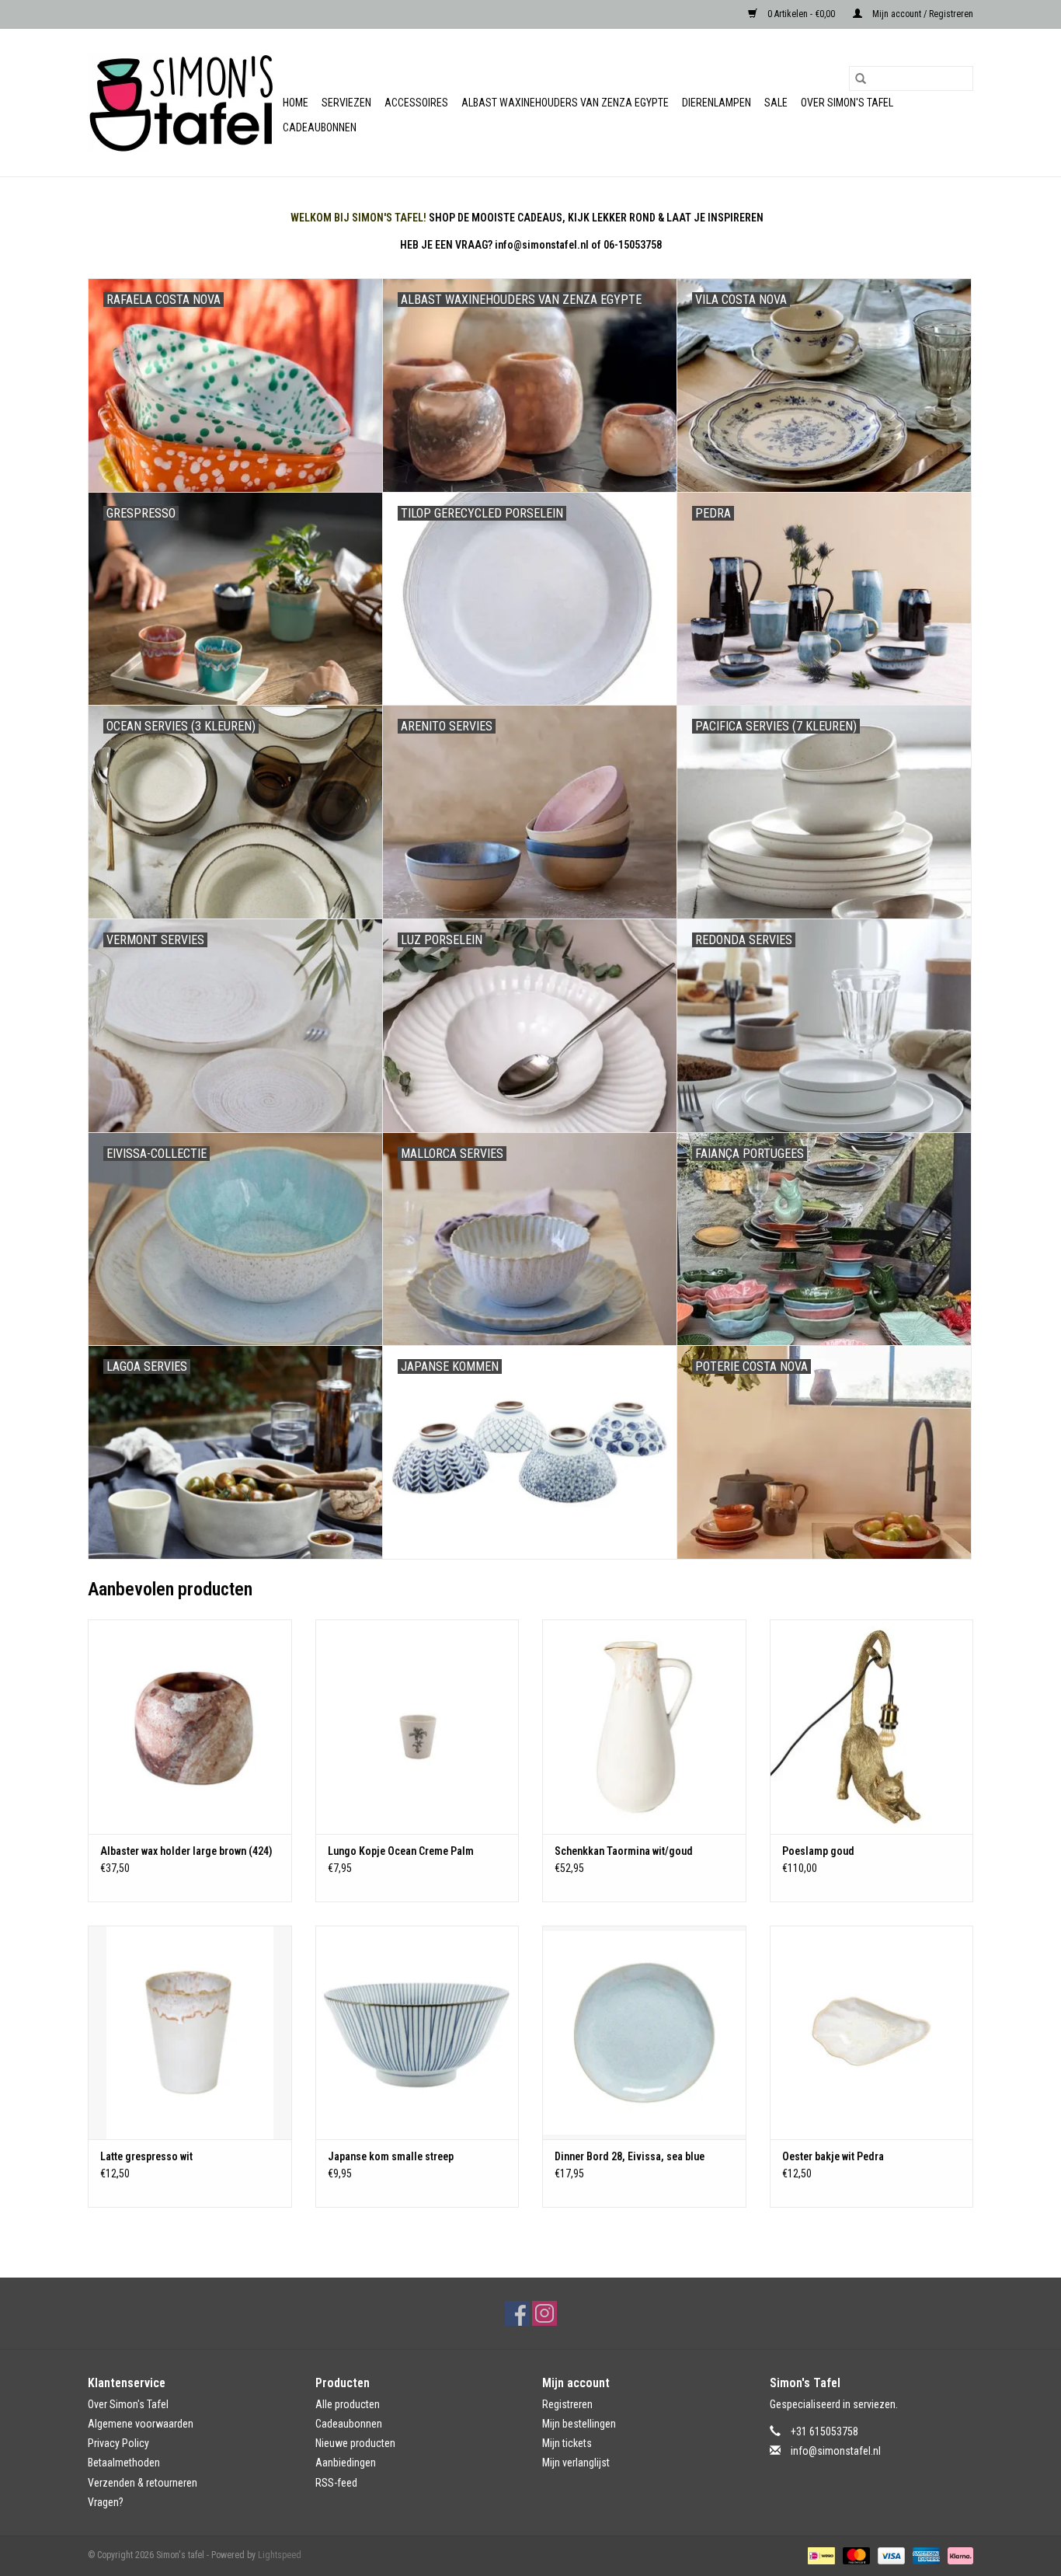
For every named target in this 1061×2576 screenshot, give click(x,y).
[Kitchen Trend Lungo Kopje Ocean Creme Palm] (417, 1726)
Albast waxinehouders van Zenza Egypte (565, 103)
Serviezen (346, 103)
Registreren (567, 2404)
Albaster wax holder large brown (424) (186, 1851)
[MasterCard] (855, 2555)
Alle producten (348, 2404)
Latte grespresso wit (146, 2156)
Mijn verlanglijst (576, 2463)
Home (296, 103)
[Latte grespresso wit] (190, 2032)
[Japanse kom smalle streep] (417, 2032)
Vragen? (106, 2502)
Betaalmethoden (124, 2463)
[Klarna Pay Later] (958, 2555)
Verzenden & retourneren (143, 2483)
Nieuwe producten (355, 2443)
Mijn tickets (567, 2443)
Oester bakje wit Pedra (833, 2156)
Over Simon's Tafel (847, 103)
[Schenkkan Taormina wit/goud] (644, 1726)
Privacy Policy (118, 2443)
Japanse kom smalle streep (391, 2156)
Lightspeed (280, 2555)
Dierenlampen (717, 103)
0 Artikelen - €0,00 (801, 14)
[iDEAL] (819, 2555)
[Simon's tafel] (183, 103)
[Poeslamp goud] (872, 1726)
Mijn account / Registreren (922, 14)
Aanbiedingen (346, 2463)
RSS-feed (336, 2483)
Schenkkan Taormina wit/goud (624, 1851)
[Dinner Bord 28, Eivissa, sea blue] (644, 2032)
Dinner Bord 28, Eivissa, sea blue (630, 2156)
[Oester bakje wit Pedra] (872, 2032)
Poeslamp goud (818, 1851)
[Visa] (890, 2555)
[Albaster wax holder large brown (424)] (190, 1726)
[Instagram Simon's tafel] (544, 2313)
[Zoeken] (861, 78)
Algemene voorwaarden (141, 2424)
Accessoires (416, 103)
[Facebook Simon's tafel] (517, 2313)
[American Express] (925, 2555)
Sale (776, 103)
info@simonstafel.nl (836, 2451)
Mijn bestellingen (579, 2424)
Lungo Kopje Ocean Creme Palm (401, 1851)
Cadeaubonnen (320, 127)
